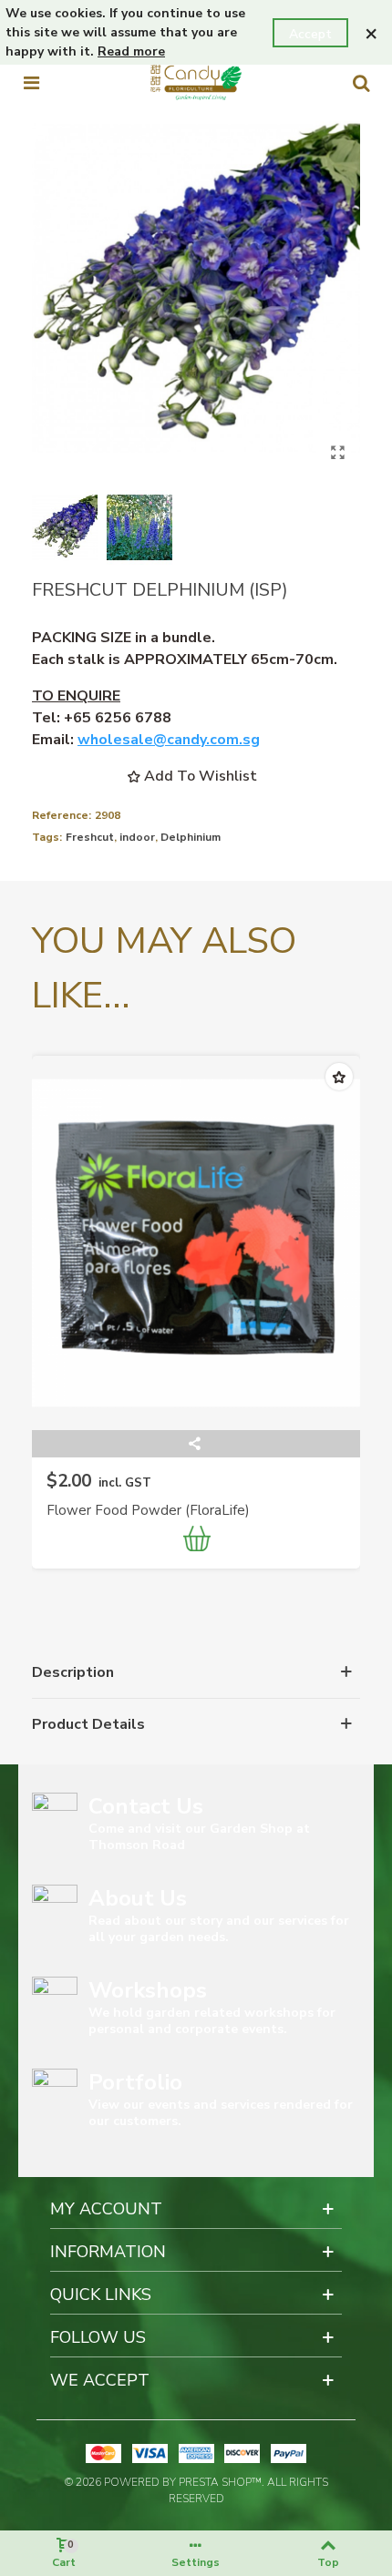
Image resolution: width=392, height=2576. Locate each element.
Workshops (148, 1990)
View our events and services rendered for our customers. (221, 2113)
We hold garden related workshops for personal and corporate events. (212, 2021)
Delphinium (191, 837)
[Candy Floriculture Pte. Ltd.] (196, 82)
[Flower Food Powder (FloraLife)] (196, 1243)
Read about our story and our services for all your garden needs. (219, 1929)
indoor (137, 837)
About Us (138, 1898)
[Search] (361, 83)
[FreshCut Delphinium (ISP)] (337, 453)
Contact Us (146, 1806)
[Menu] (31, 83)
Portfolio (135, 2082)
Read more (131, 51)
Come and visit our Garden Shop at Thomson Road (199, 1837)
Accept (310, 34)
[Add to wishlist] (339, 1077)
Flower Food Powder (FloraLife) (148, 1510)
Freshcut (90, 837)
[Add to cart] (198, 1541)
